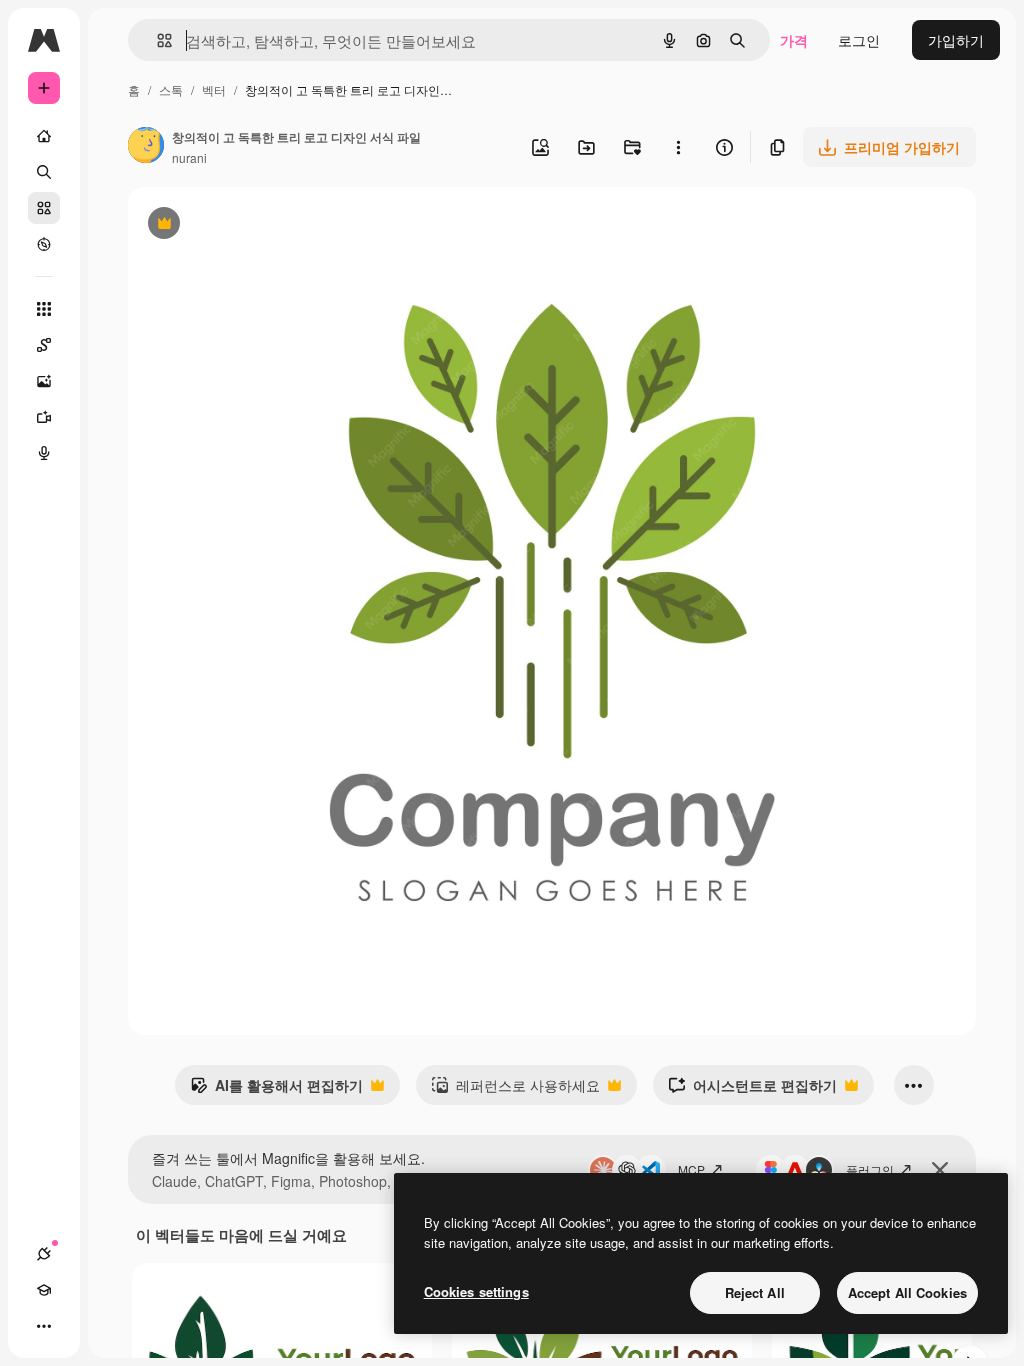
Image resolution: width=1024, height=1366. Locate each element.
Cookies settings (476, 1291)
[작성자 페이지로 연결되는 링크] (146, 147)
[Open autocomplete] (156, 40)
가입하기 (956, 40)
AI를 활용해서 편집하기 (276, 1090)
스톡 (171, 89)
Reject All (755, 1292)
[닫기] (940, 1170)
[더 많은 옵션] (678, 147)
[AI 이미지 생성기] (44, 381)
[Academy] (44, 1290)
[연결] (44, 1254)
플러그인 (870, 1169)
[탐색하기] (44, 244)
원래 (243, 225)
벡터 (214, 89)
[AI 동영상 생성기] (44, 417)
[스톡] (44, 208)
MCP (691, 1169)
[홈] (44, 136)
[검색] (44, 172)
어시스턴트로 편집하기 (752, 1090)
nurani (189, 157)
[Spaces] (44, 345)
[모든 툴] (44, 309)
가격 (794, 40)
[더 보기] (44, 1326)
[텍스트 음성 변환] (44, 453)
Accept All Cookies (907, 1292)
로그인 (859, 40)
